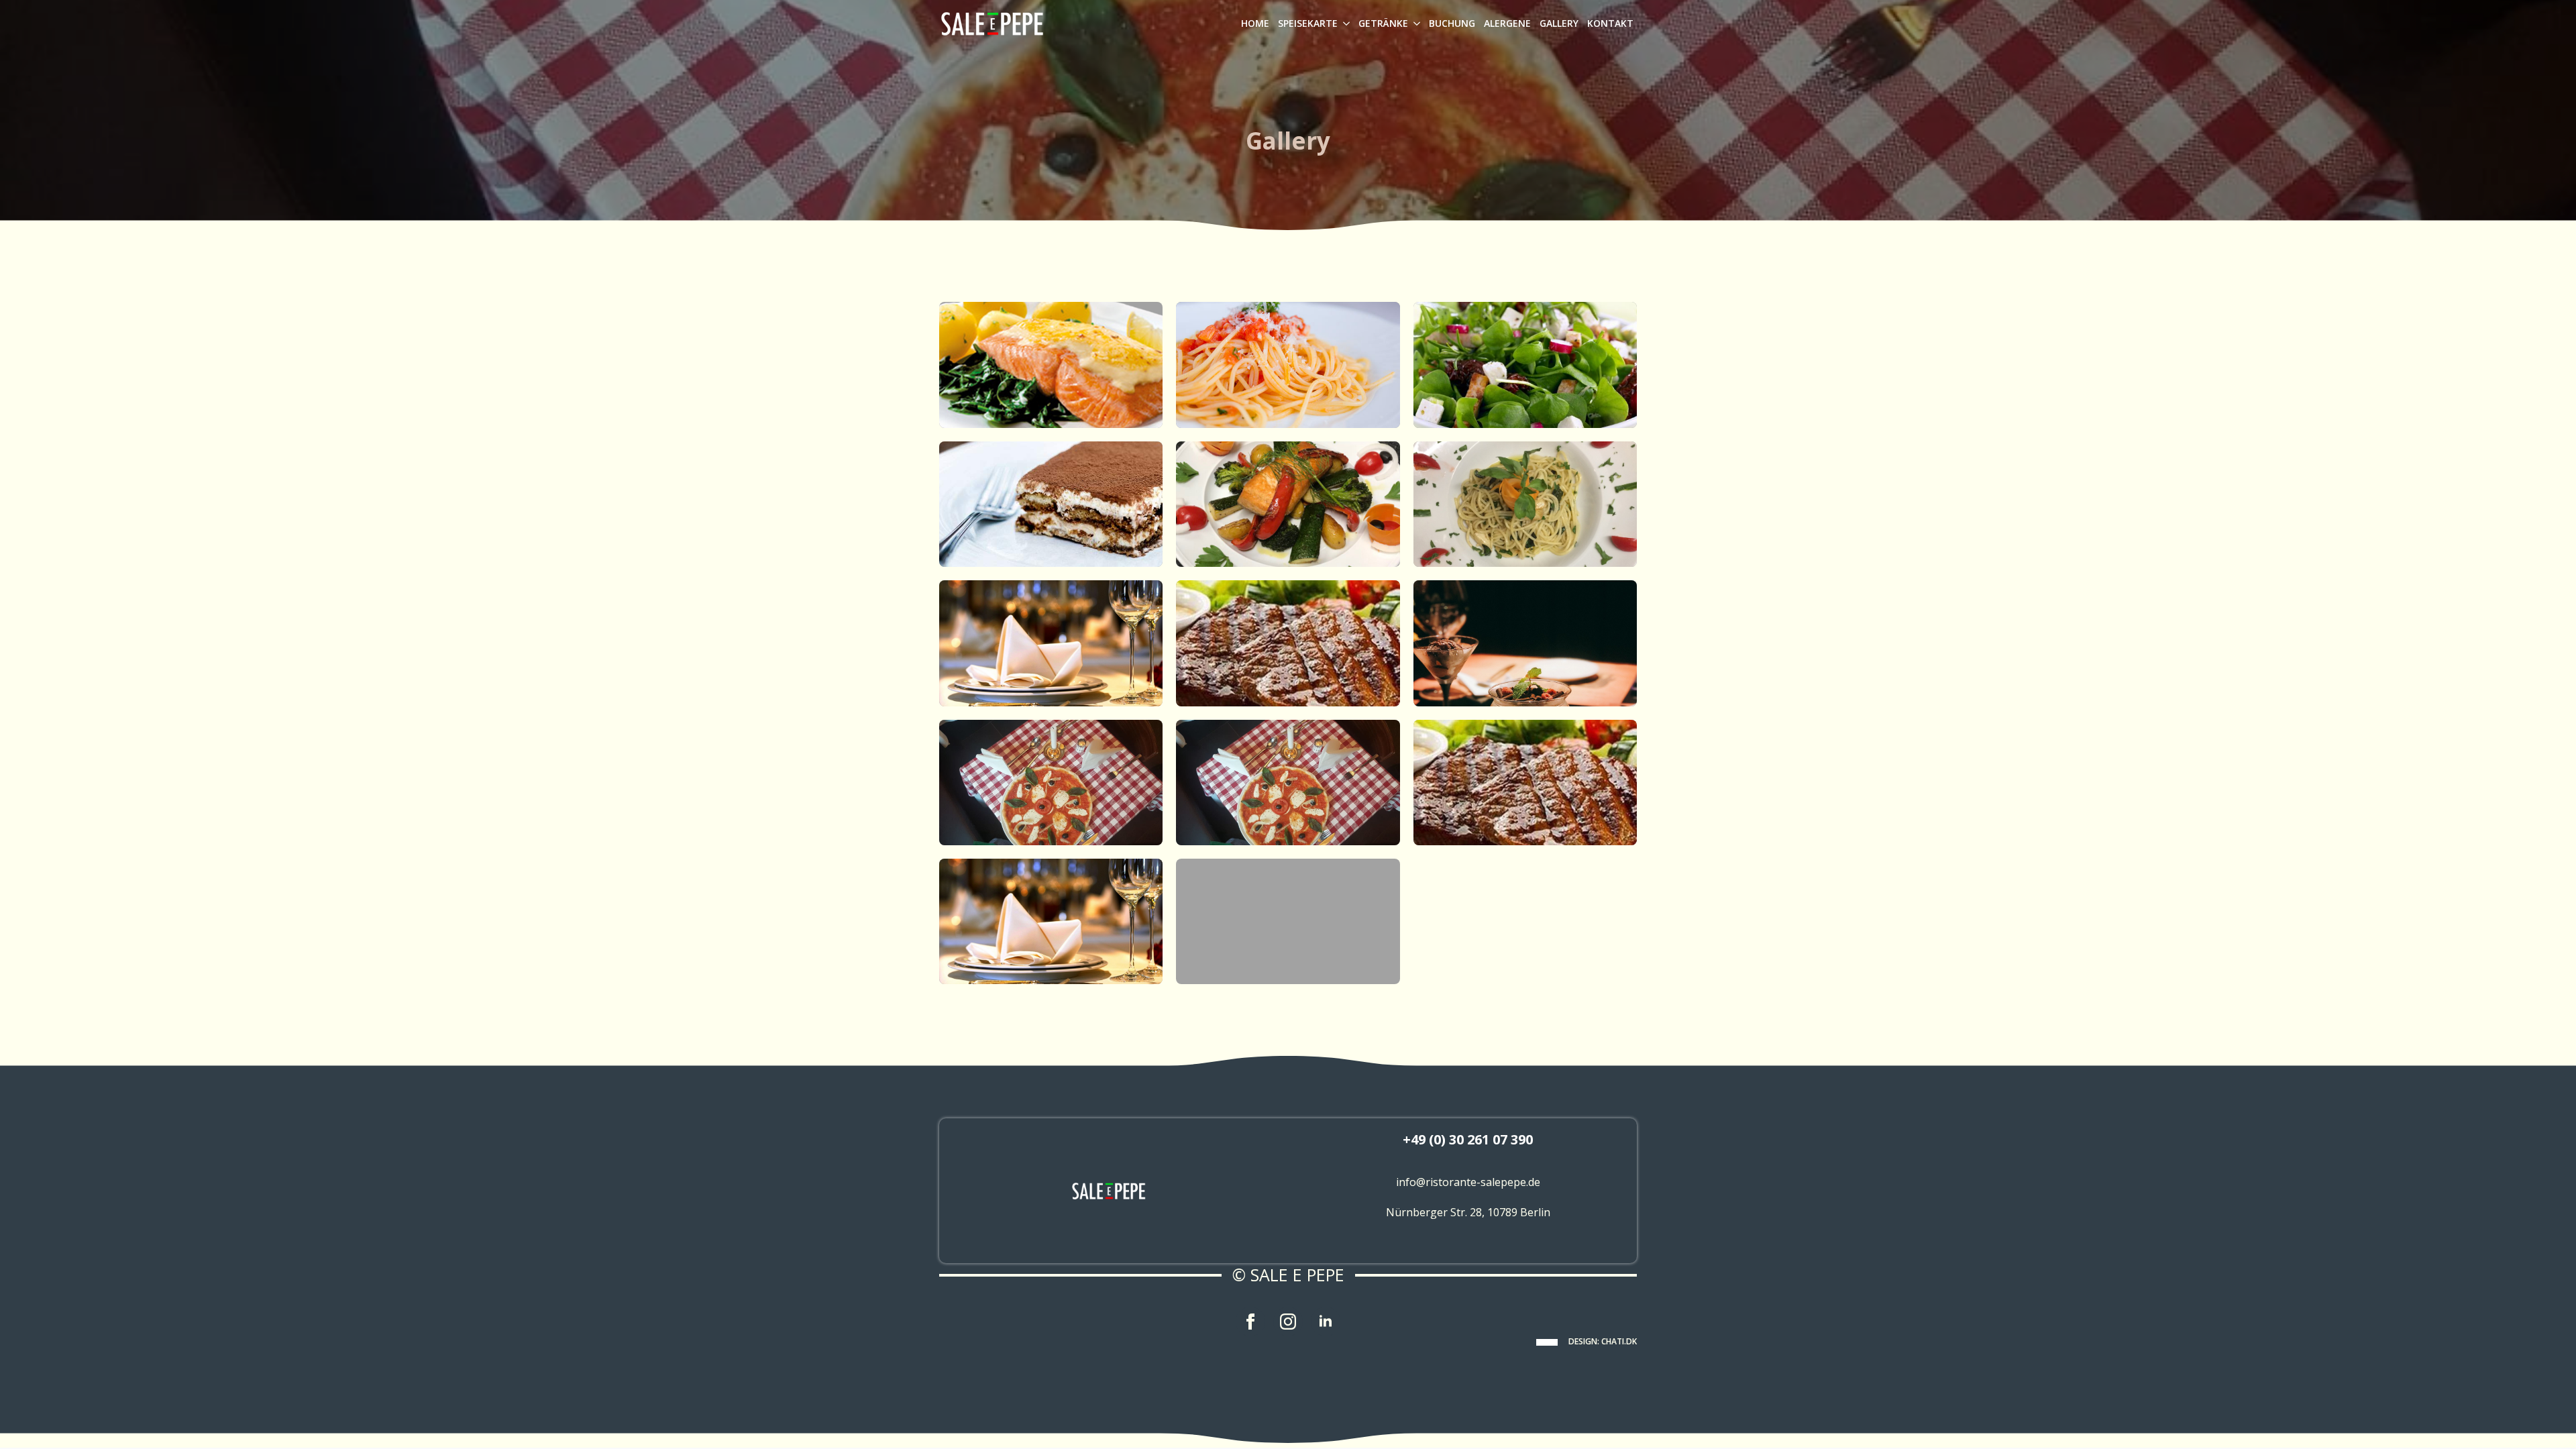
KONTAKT (1610, 23)
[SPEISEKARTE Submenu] (1345, 23)
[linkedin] (1326, 1322)
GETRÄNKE (1383, 23)
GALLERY (1559, 23)
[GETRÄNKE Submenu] (1416, 23)
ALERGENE (1507, 23)
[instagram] (1288, 1322)
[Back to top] (2544, 1417)
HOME (1255, 23)
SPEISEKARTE (1308, 23)
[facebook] (1250, 1322)
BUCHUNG (1452, 23)
